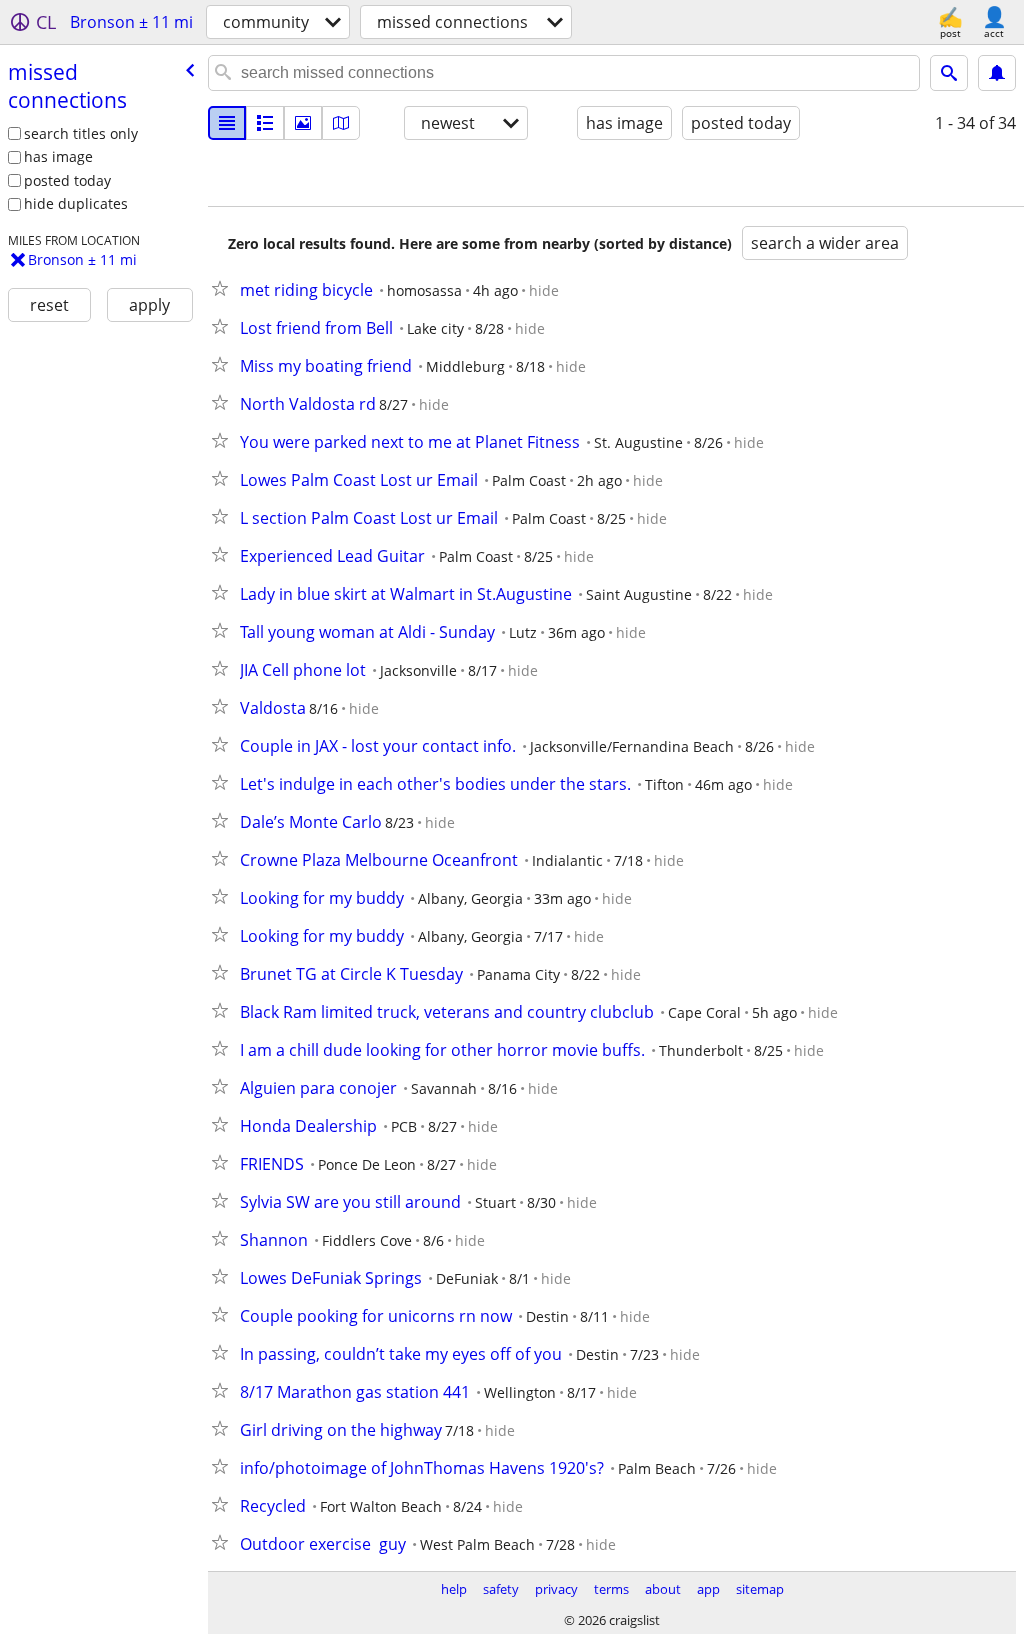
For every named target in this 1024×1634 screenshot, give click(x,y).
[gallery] (303, 123)
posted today (67, 180)
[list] (227, 123)
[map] (341, 123)
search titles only (81, 133)
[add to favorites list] (224, 288)
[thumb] (265, 123)
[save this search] (997, 73)
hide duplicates (76, 203)
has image (58, 156)
